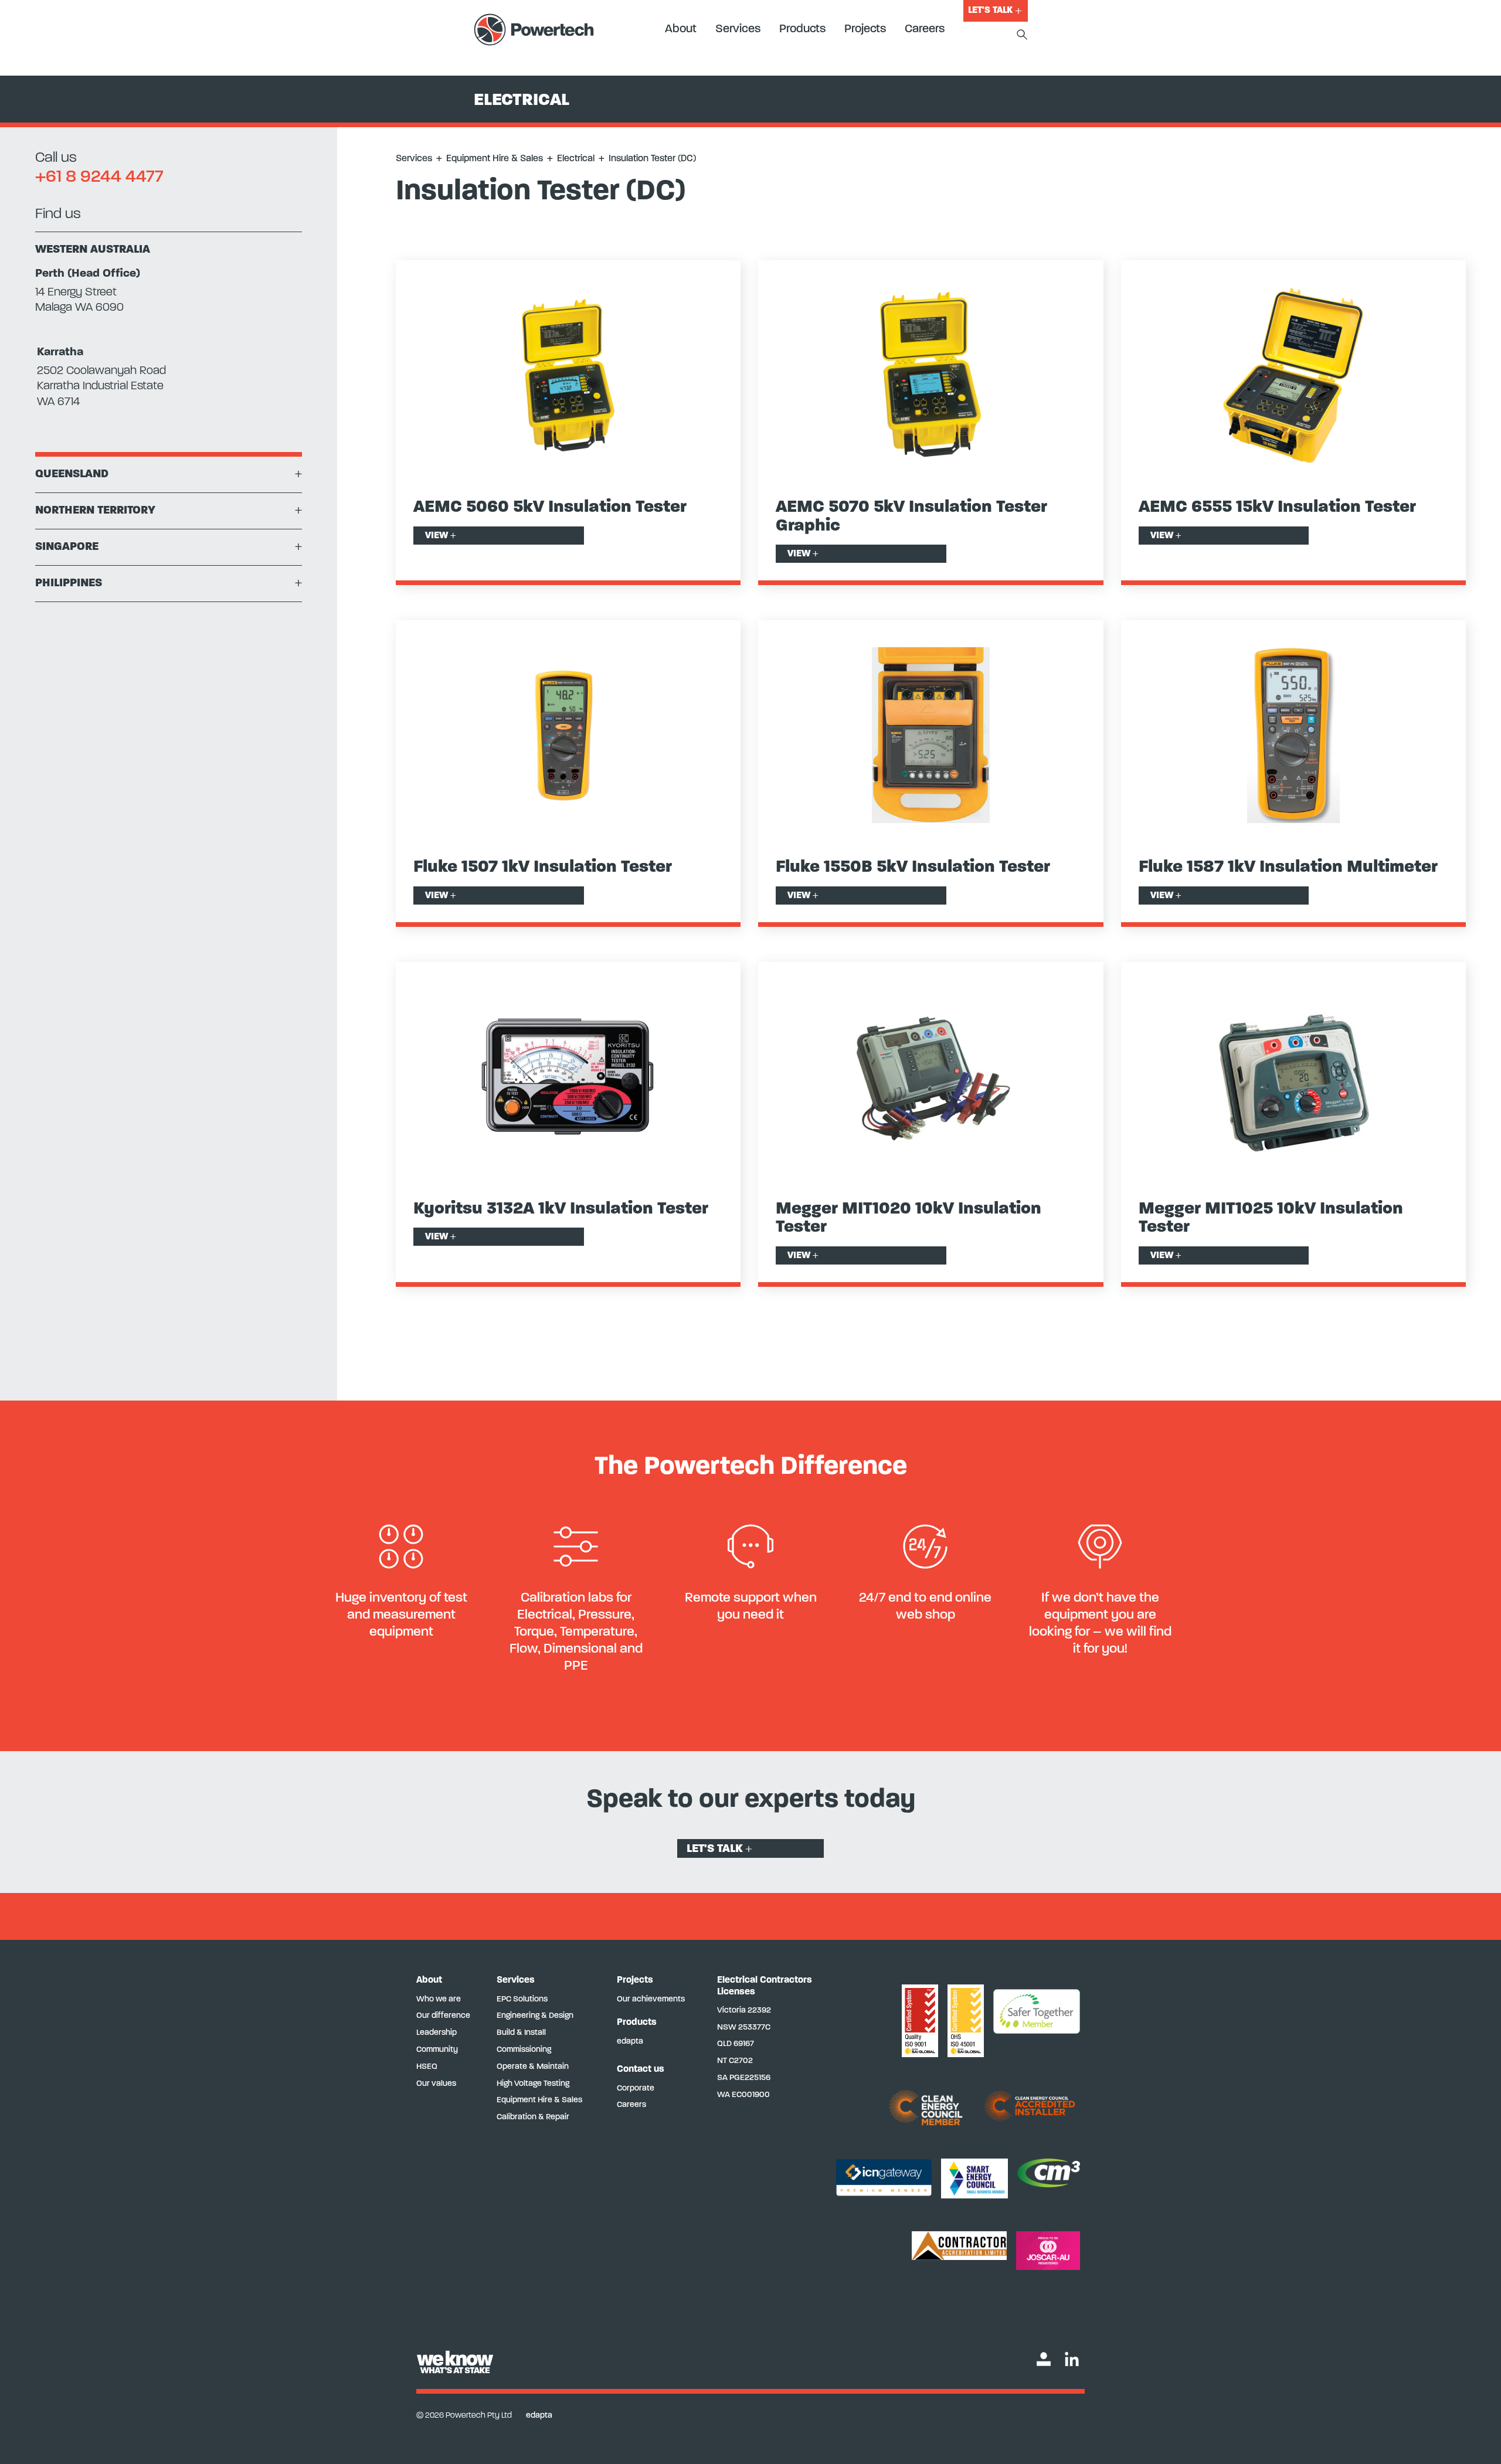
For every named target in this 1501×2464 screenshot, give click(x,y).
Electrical (576, 159)
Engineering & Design (535, 2016)
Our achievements (651, 1999)
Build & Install (521, 2033)
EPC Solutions (522, 1999)
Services (738, 29)
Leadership (437, 2033)
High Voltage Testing (533, 2084)
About (681, 29)
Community (437, 2050)
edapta (630, 2042)
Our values (436, 2084)
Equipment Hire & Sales (495, 159)
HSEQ (427, 2067)
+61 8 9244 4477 (99, 177)
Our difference (443, 2016)
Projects (865, 29)
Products (802, 29)
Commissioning (524, 2050)
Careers (925, 29)
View (441, 536)
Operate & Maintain (533, 2067)
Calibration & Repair (533, 2117)
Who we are (439, 1999)
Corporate (636, 2089)
